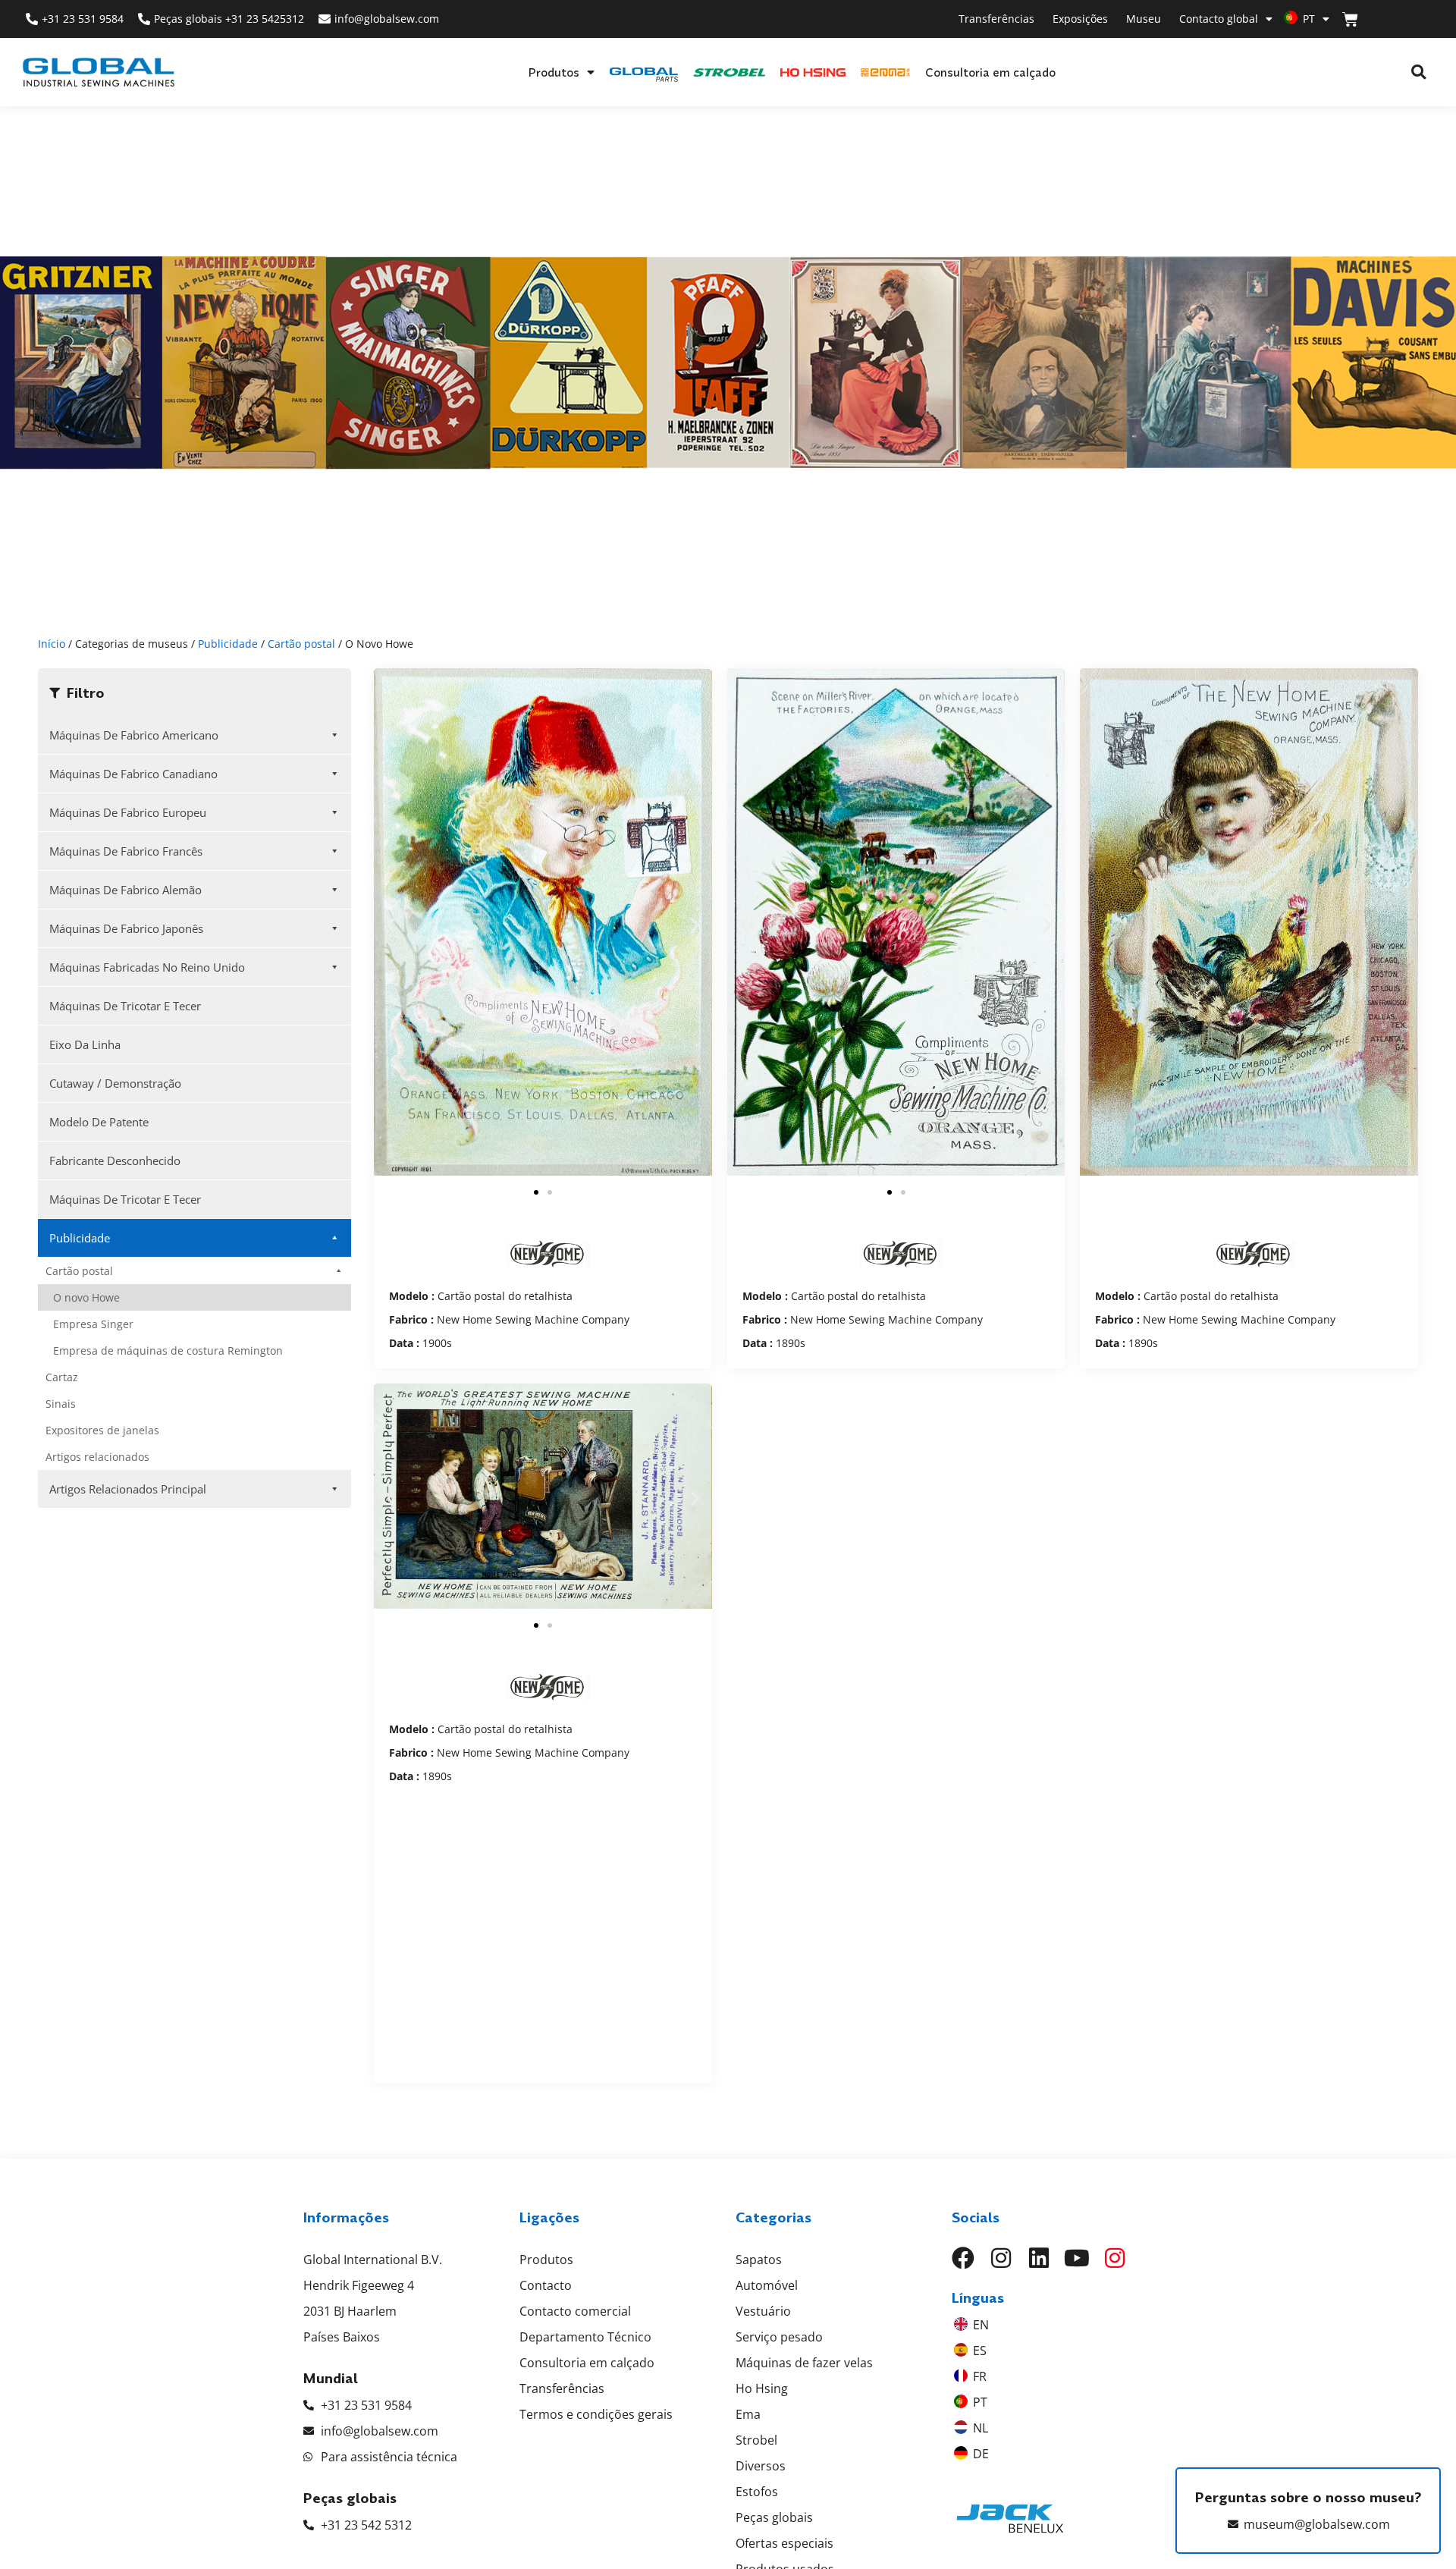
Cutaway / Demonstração (115, 1083)
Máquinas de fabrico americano (134, 735)
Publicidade (228, 644)
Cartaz (62, 1377)
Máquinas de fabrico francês (126, 851)
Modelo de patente (99, 1122)
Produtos (554, 72)
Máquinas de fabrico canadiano (133, 774)
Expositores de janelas (102, 1430)
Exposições (1080, 19)
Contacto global (1219, 19)
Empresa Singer (93, 1324)
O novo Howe (86, 1297)
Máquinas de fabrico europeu (128, 812)
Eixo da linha (85, 1044)
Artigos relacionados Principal (128, 1489)
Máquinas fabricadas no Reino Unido (147, 967)
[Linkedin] (1039, 2258)
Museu (1144, 19)
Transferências (996, 19)
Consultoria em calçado (990, 72)
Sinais (61, 1404)
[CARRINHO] (1350, 19)
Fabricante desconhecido (115, 1160)
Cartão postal (301, 644)
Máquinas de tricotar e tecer (125, 1006)
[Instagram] (1001, 2258)
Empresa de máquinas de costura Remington (168, 1350)
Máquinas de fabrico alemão (126, 890)
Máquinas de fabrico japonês (126, 928)
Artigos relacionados (97, 1457)
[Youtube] (1077, 2258)
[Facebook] (963, 2258)
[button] (1418, 72)
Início (52, 644)
